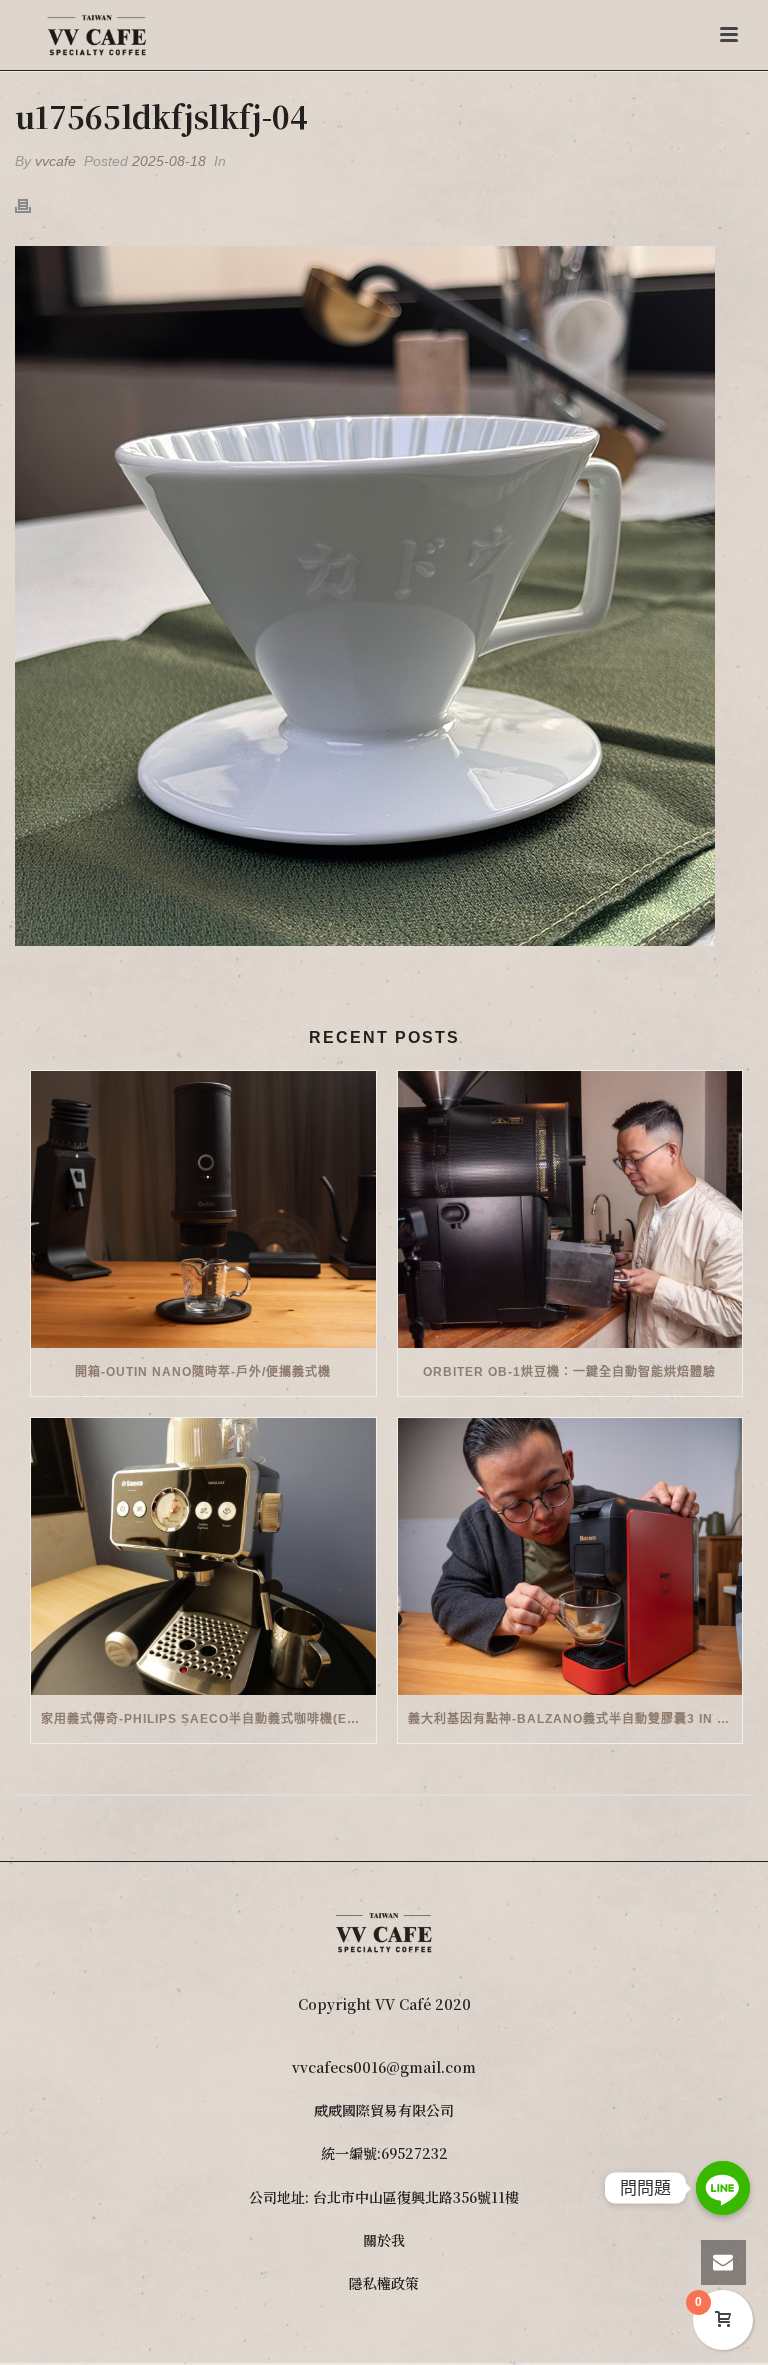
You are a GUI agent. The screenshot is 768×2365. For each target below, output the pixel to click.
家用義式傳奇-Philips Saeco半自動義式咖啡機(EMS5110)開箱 (208, 1719)
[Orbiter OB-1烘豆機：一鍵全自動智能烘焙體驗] (570, 1209)
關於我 (384, 2240)
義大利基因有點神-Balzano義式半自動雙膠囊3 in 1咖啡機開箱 (575, 1719)
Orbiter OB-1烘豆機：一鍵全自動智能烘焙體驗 (569, 1372)
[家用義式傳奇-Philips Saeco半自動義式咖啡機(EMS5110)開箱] (203, 1556)
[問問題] (723, 2188)
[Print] (33, 204)
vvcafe (55, 161)
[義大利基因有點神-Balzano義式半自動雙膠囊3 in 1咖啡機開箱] (570, 1556)
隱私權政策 (384, 2283)
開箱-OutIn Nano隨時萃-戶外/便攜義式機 (203, 1372)
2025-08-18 (169, 161)
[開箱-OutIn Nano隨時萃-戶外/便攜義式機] (203, 1209)
